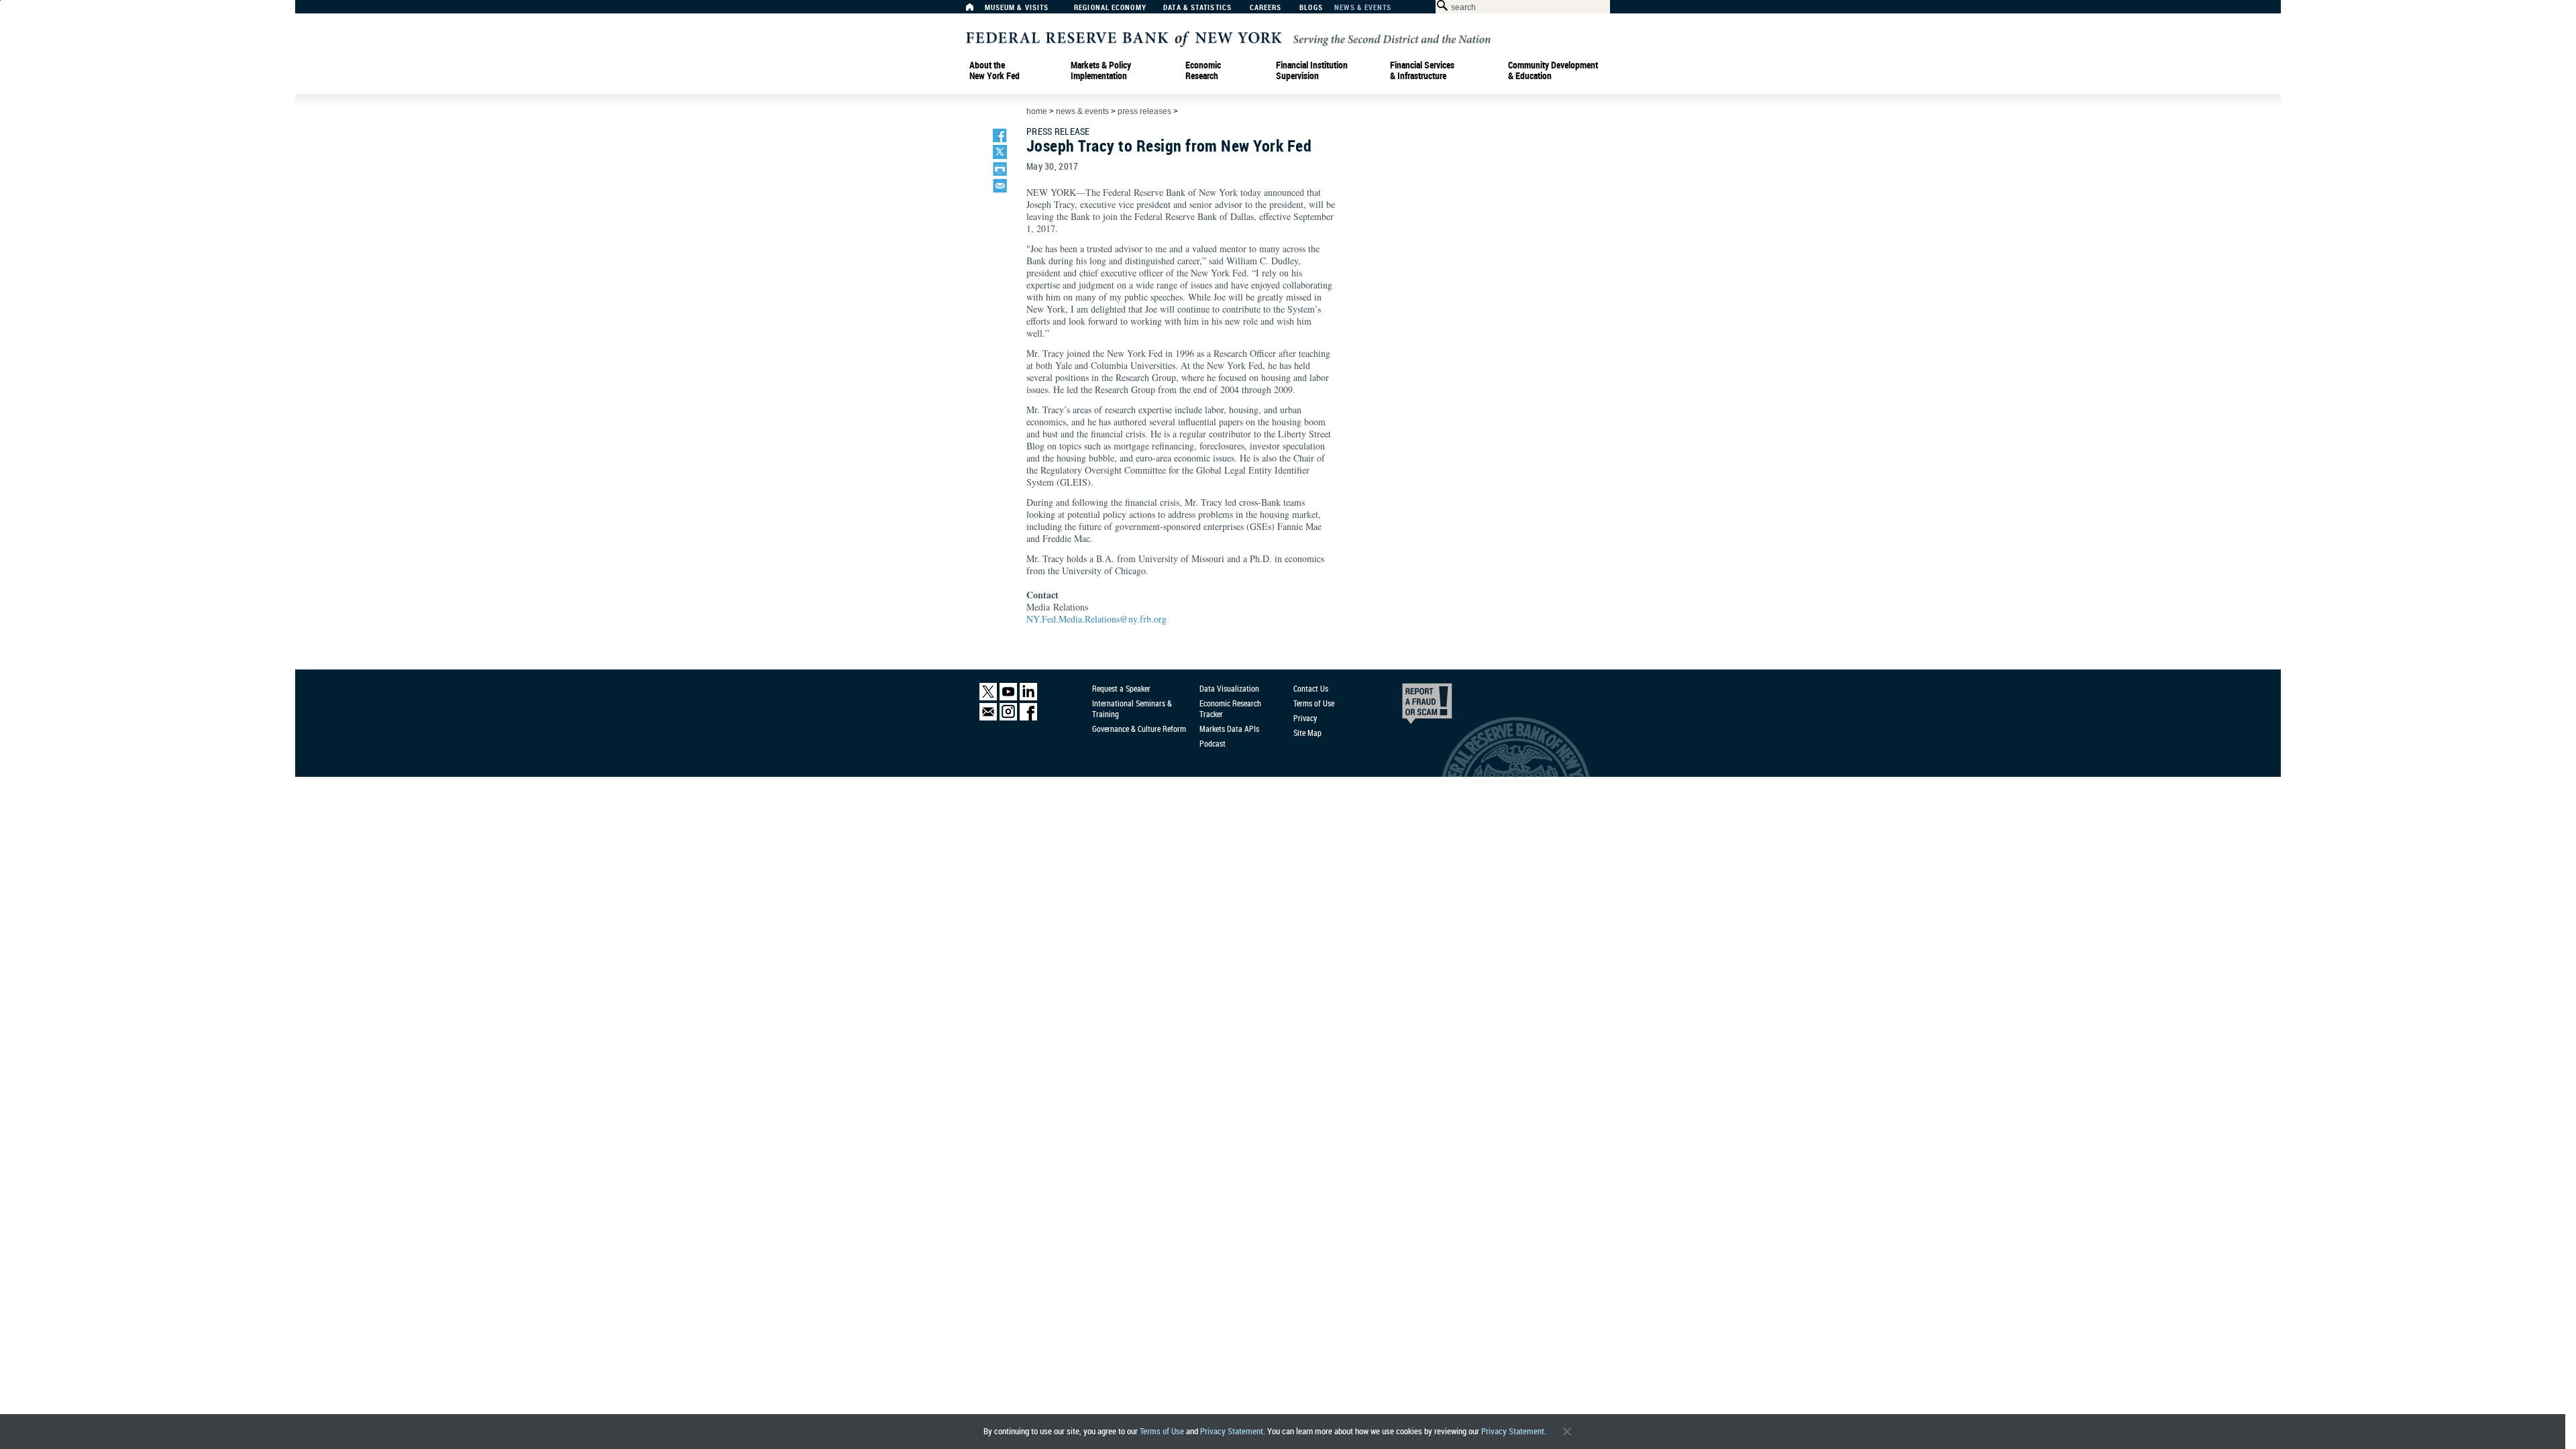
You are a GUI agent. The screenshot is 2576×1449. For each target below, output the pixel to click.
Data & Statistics (1197, 8)
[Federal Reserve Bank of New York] (1228, 38)
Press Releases (1144, 111)
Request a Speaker (1121, 688)
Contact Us (1311, 688)
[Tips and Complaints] (1409, 707)
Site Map (1307, 733)
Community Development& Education (1553, 70)
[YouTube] (1008, 697)
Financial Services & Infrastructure (1422, 70)
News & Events (1363, 8)
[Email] (988, 717)
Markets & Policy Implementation (1101, 70)
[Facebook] (1028, 717)
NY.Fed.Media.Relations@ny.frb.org (1096, 619)
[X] (988, 697)
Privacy (1305, 718)
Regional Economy (1110, 8)
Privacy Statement (1232, 1431)
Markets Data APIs (1229, 729)
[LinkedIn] (1028, 697)
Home (1037, 111)
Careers (1266, 8)
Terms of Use (1162, 1431)
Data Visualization (1229, 688)
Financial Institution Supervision (1312, 70)
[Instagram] (1008, 717)
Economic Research (1203, 70)
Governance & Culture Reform (1139, 729)
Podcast (1213, 743)
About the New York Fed (995, 70)
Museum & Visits (1017, 8)
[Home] (977, 10)
